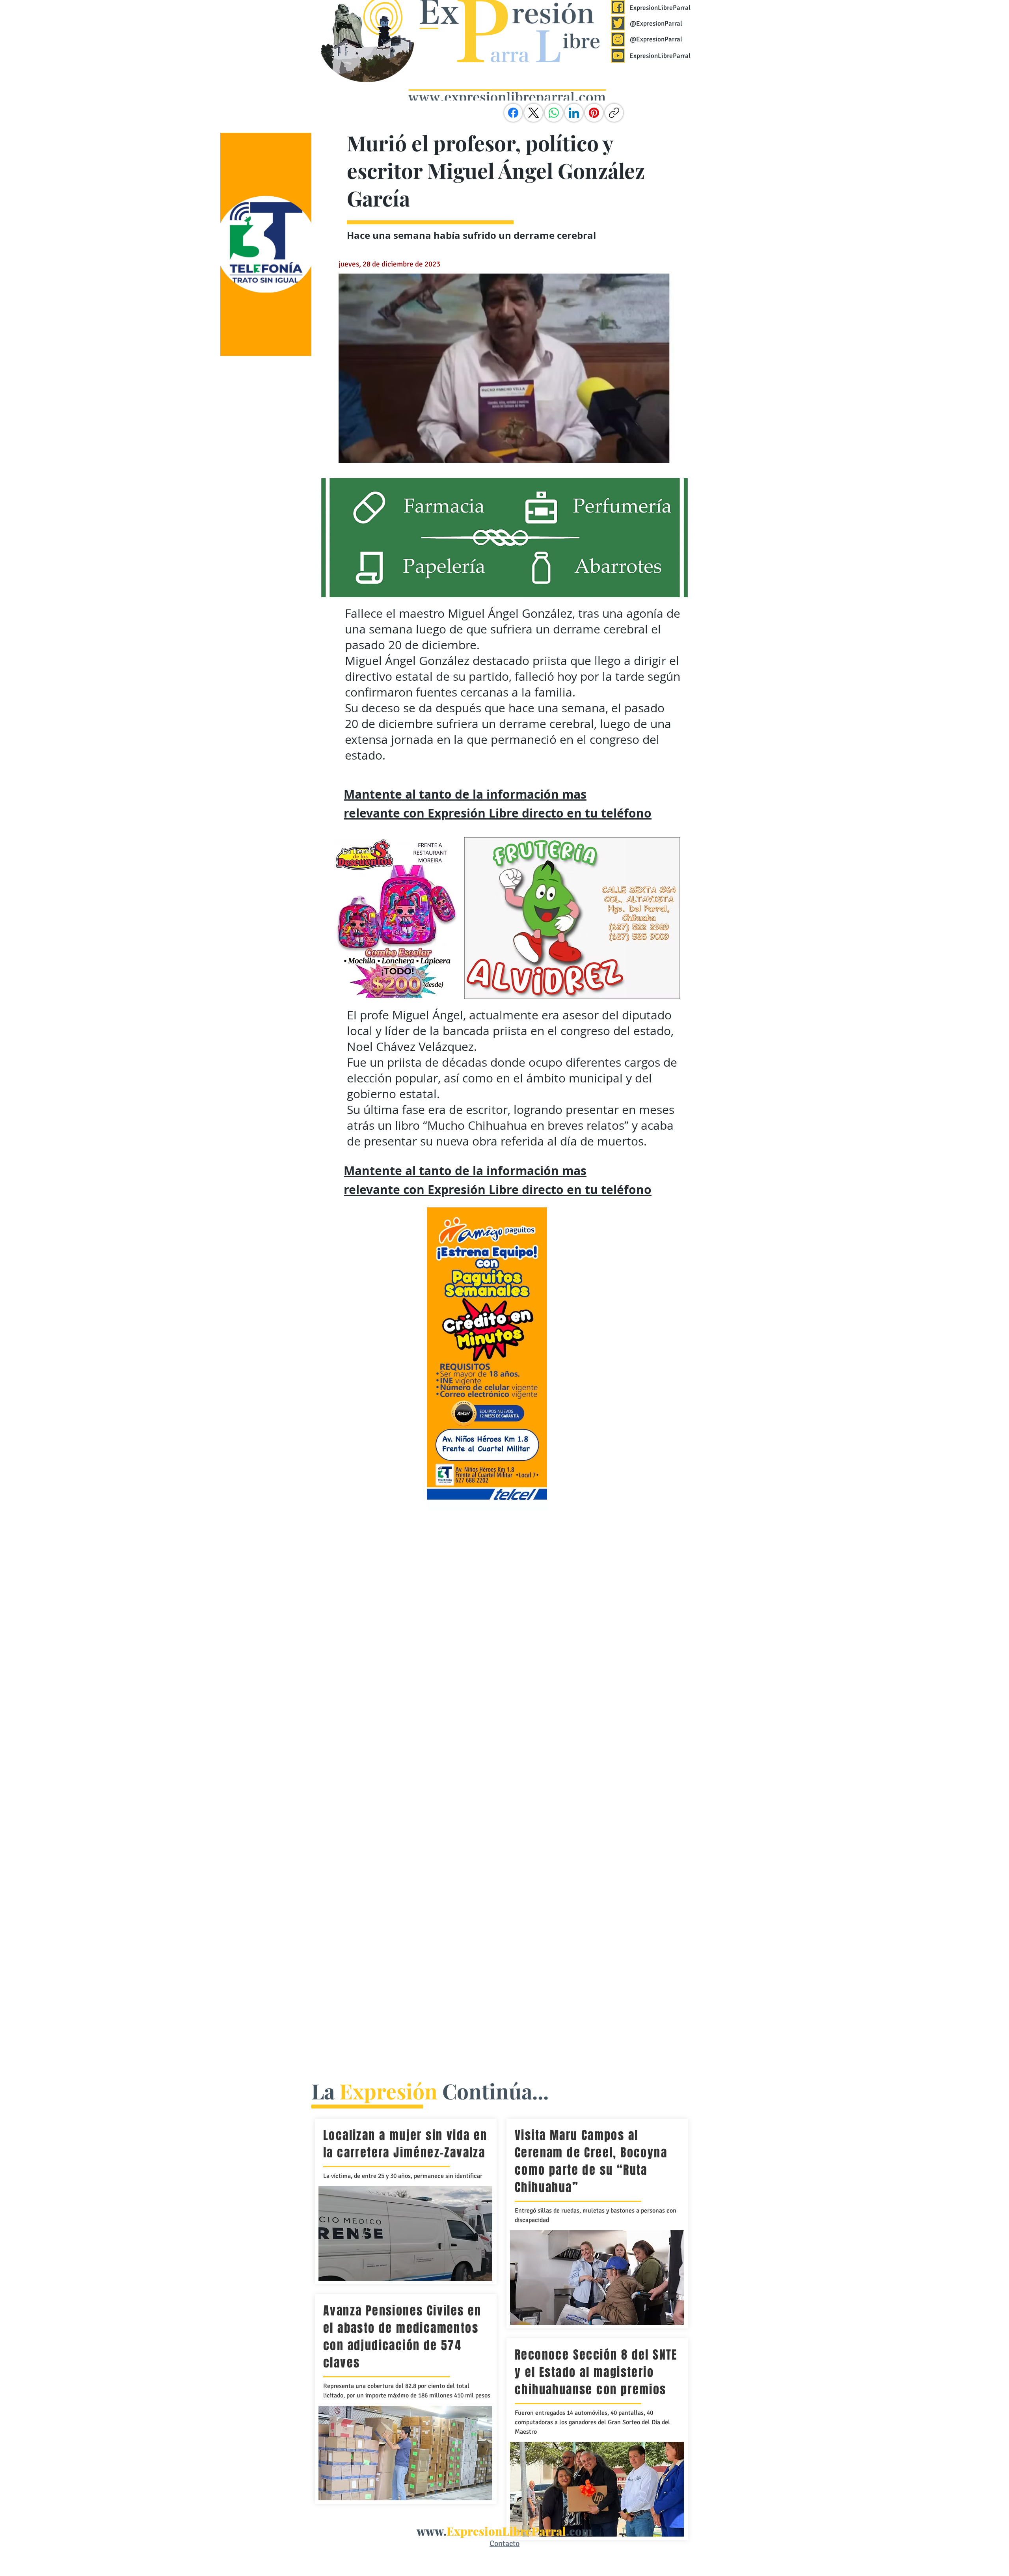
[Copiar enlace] (614, 113)
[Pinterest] (594, 113)
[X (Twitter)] (534, 113)
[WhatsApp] (554, 113)
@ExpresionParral (656, 23)
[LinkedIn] (574, 113)
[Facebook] (513, 113)
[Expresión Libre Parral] (618, 7)
